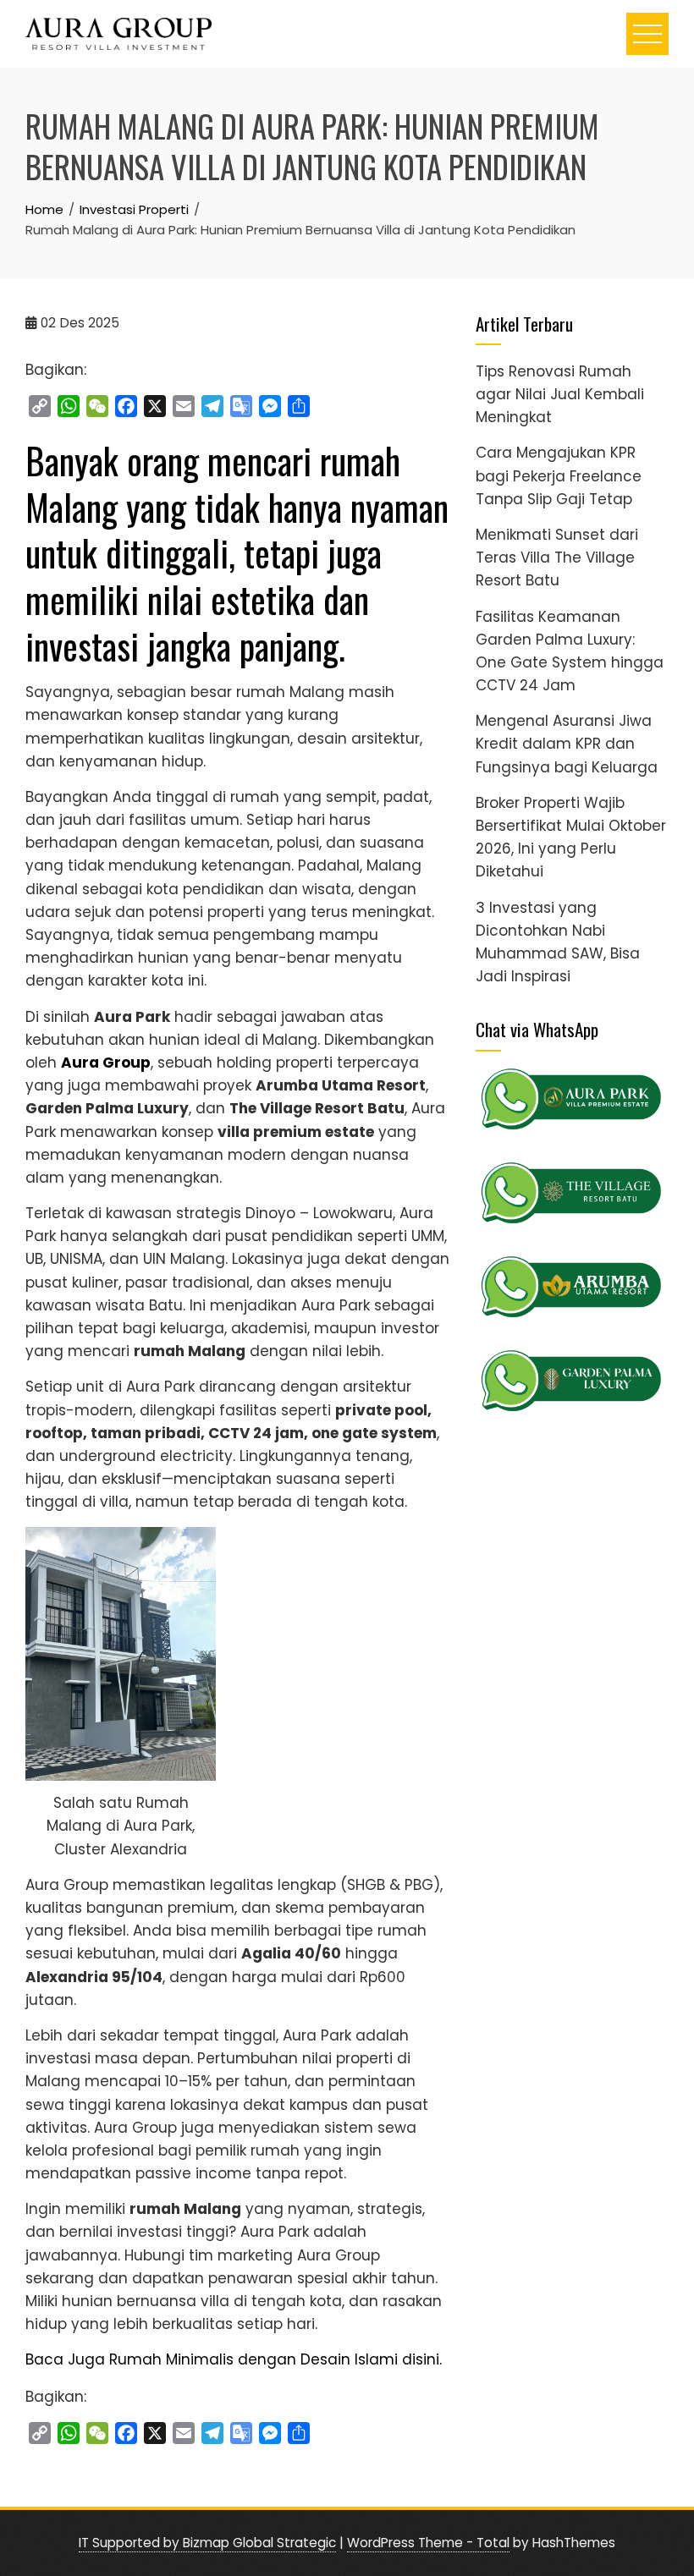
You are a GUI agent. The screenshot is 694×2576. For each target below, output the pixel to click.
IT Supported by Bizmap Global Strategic (207, 2543)
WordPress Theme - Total (428, 2543)
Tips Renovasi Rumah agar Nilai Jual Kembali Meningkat (560, 394)
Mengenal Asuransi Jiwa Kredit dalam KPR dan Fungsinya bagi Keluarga (567, 744)
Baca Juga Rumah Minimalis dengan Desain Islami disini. (234, 2359)
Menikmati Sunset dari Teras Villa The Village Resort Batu (557, 557)
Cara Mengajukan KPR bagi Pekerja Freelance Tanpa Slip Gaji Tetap (559, 475)
